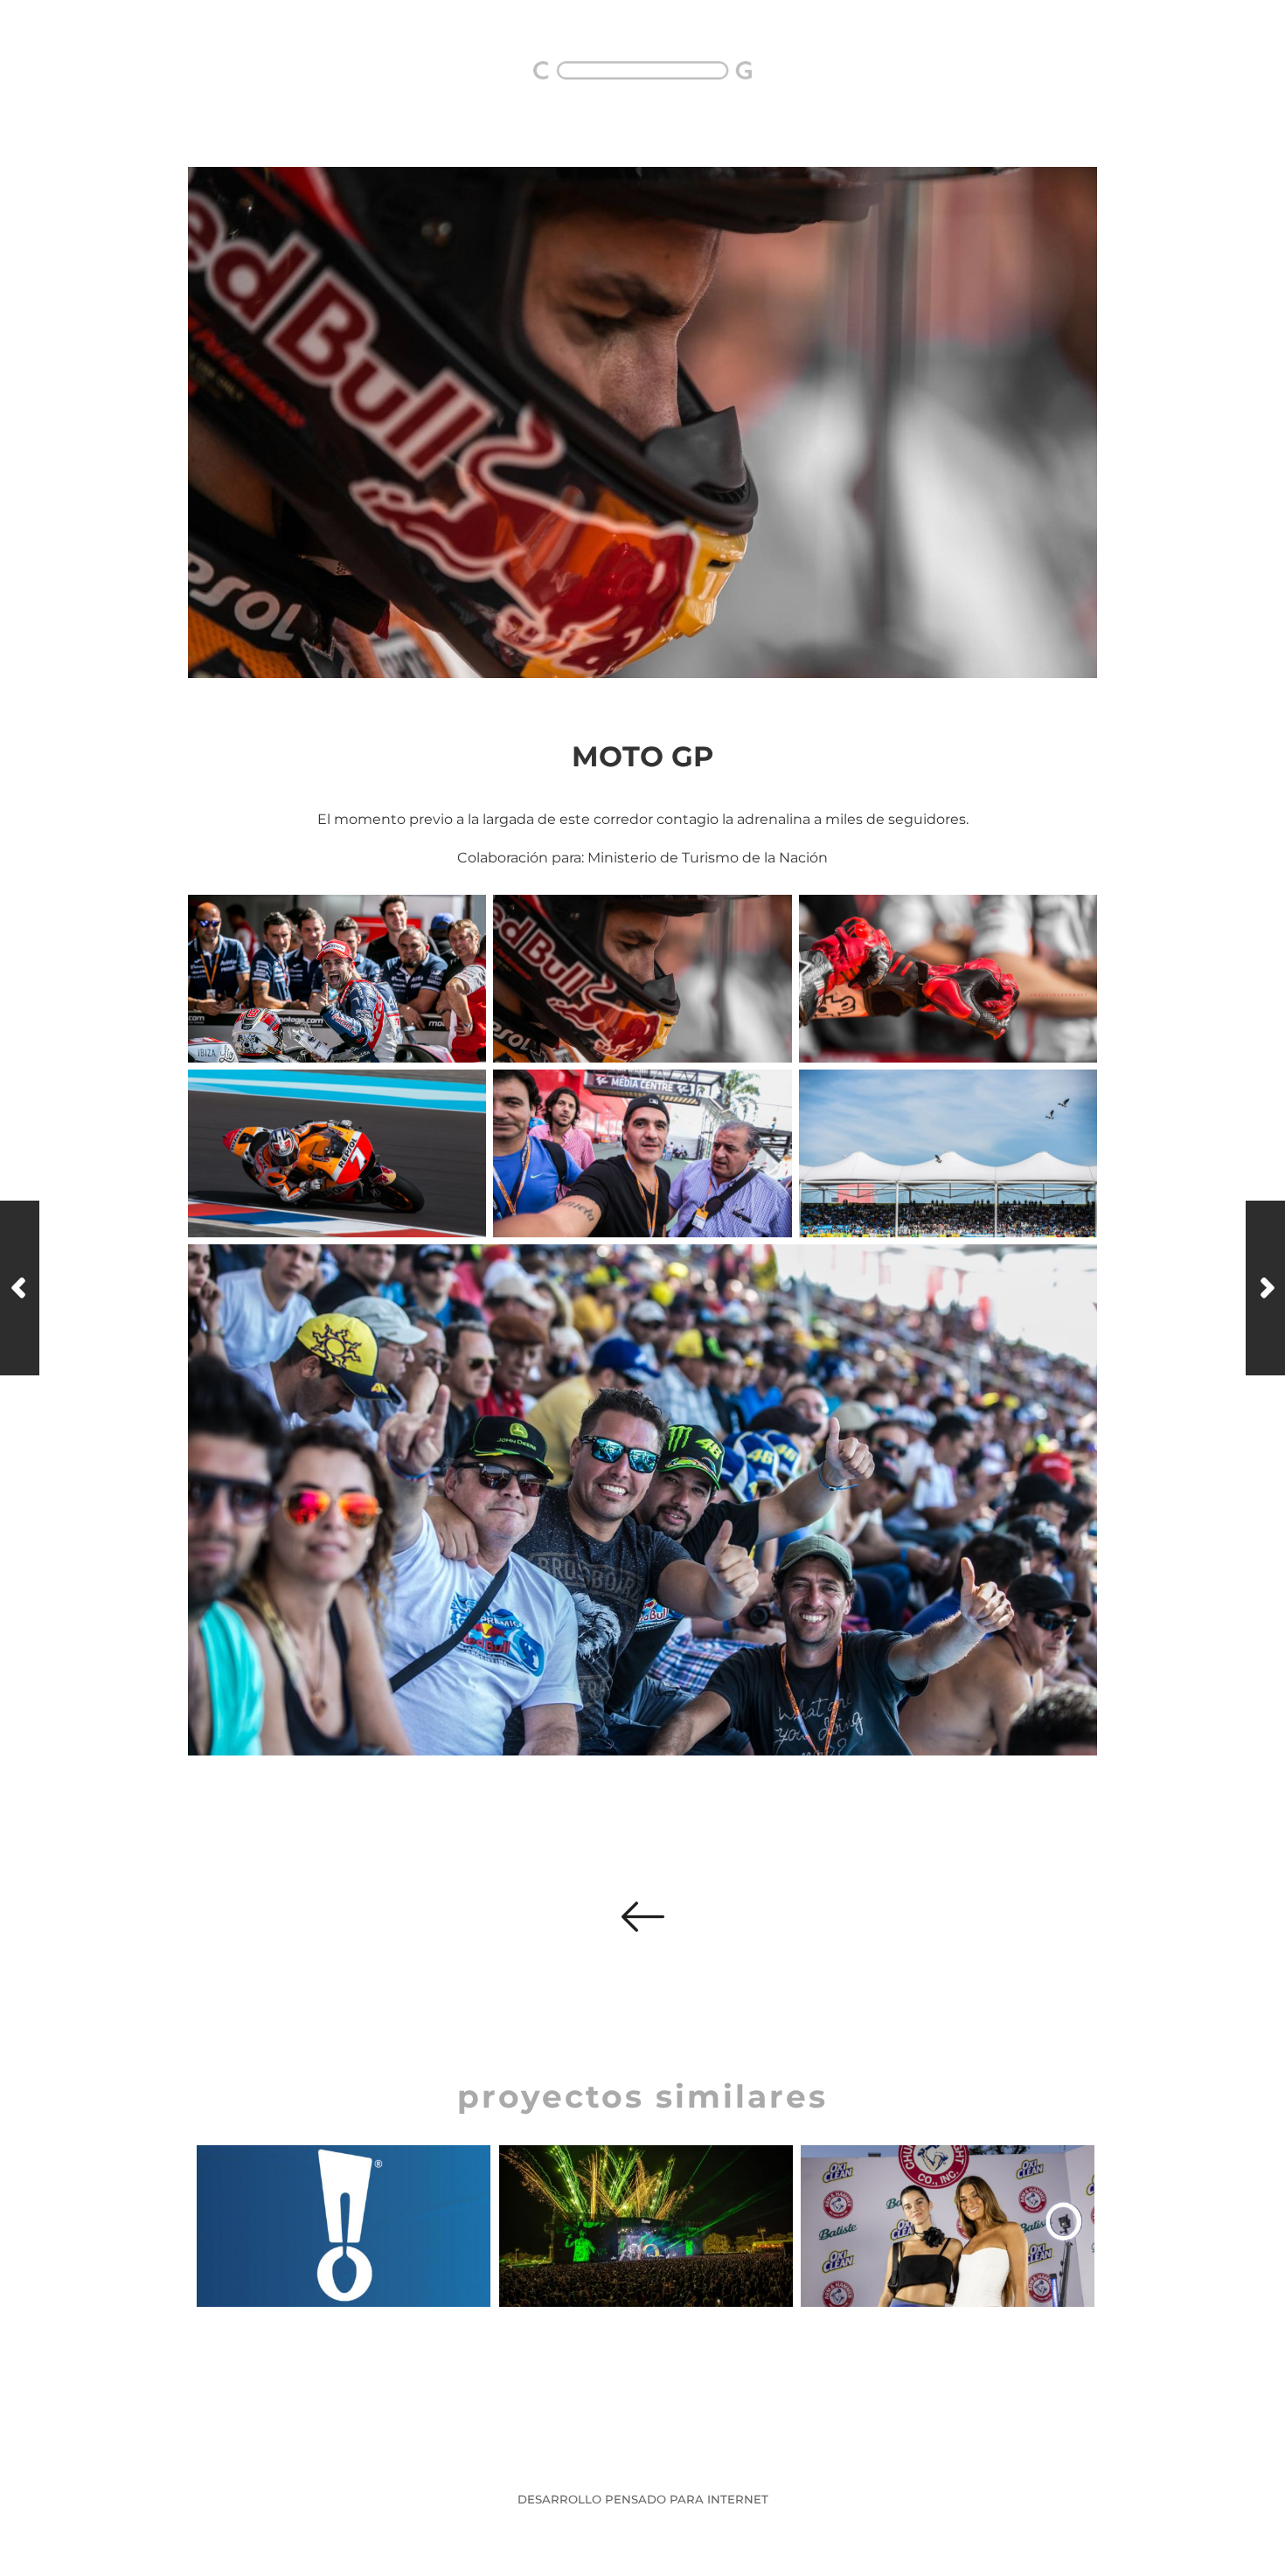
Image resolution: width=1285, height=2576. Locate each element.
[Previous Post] (20, 1288)
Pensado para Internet (687, 2499)
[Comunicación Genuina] (642, 70)
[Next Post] (1265, 1288)
